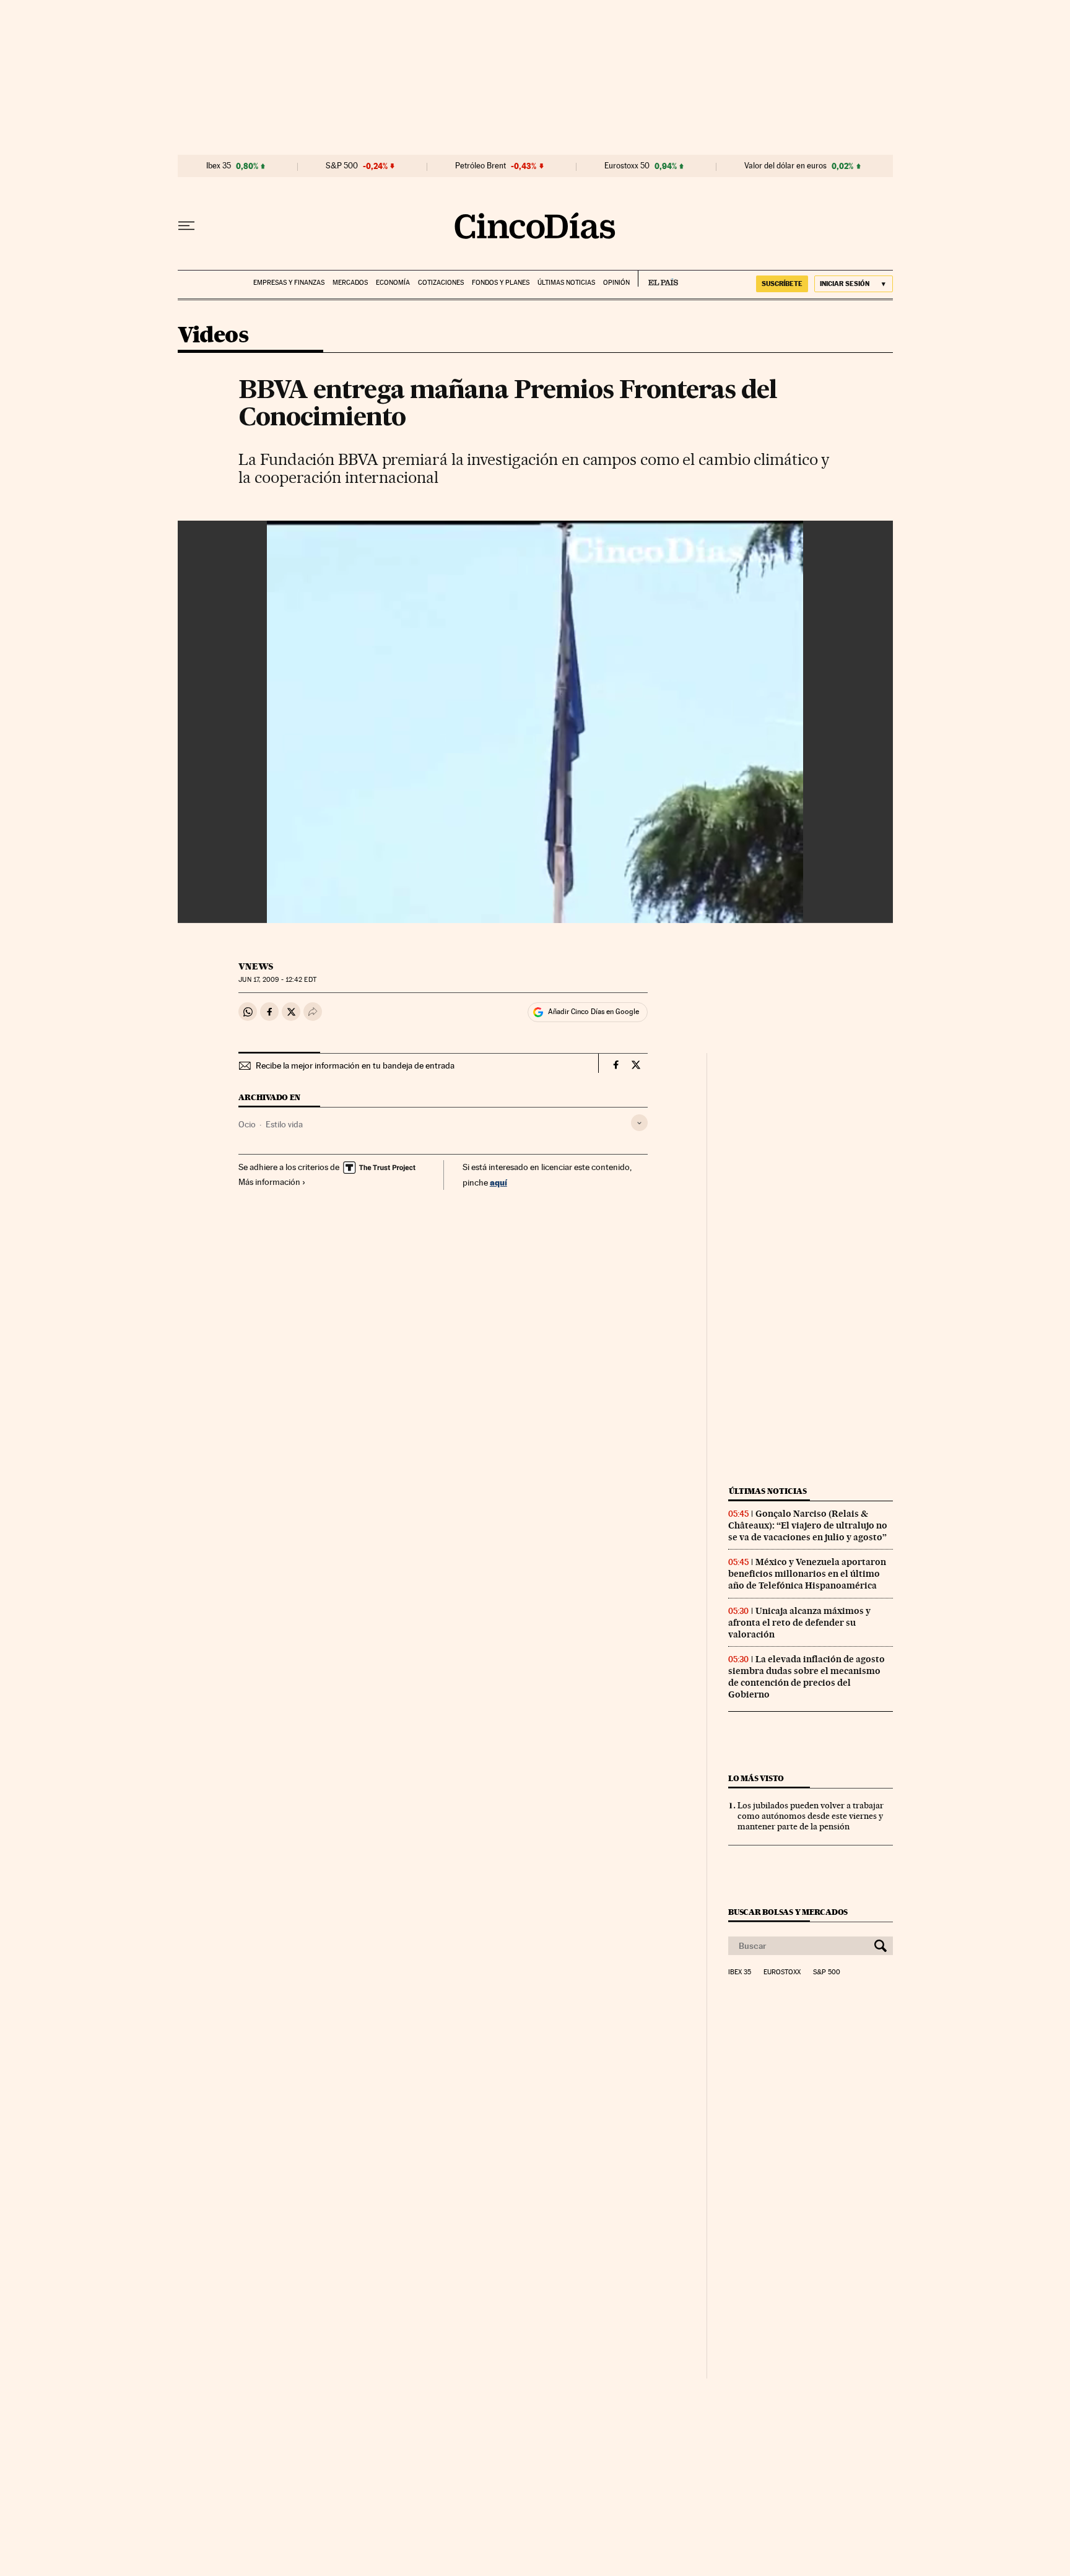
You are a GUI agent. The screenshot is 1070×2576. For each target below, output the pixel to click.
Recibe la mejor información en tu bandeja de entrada (355, 1065)
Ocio (247, 1124)
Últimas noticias (566, 283)
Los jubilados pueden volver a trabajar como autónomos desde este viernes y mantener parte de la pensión (811, 1816)
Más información (269, 1182)
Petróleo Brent (481, 166)
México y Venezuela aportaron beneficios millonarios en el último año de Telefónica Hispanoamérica (807, 1574)
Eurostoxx (782, 1972)
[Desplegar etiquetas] (639, 1123)
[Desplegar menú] (186, 226)
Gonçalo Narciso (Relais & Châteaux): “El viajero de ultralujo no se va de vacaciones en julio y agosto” (808, 1525)
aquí (498, 1182)
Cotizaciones (441, 283)
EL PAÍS (658, 279)
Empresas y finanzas (289, 283)
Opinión (616, 283)
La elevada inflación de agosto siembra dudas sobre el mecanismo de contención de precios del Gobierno (807, 1677)
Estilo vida (284, 1124)
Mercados (350, 283)
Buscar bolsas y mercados (788, 1912)
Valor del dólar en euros (785, 166)
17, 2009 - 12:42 (277, 980)
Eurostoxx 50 (627, 166)
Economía (393, 283)
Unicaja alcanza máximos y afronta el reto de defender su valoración (799, 1623)
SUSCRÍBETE (782, 284)
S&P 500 (342, 166)
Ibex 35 (219, 166)
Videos (213, 336)
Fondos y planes (501, 283)
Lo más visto (756, 1778)
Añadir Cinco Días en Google (594, 1012)
